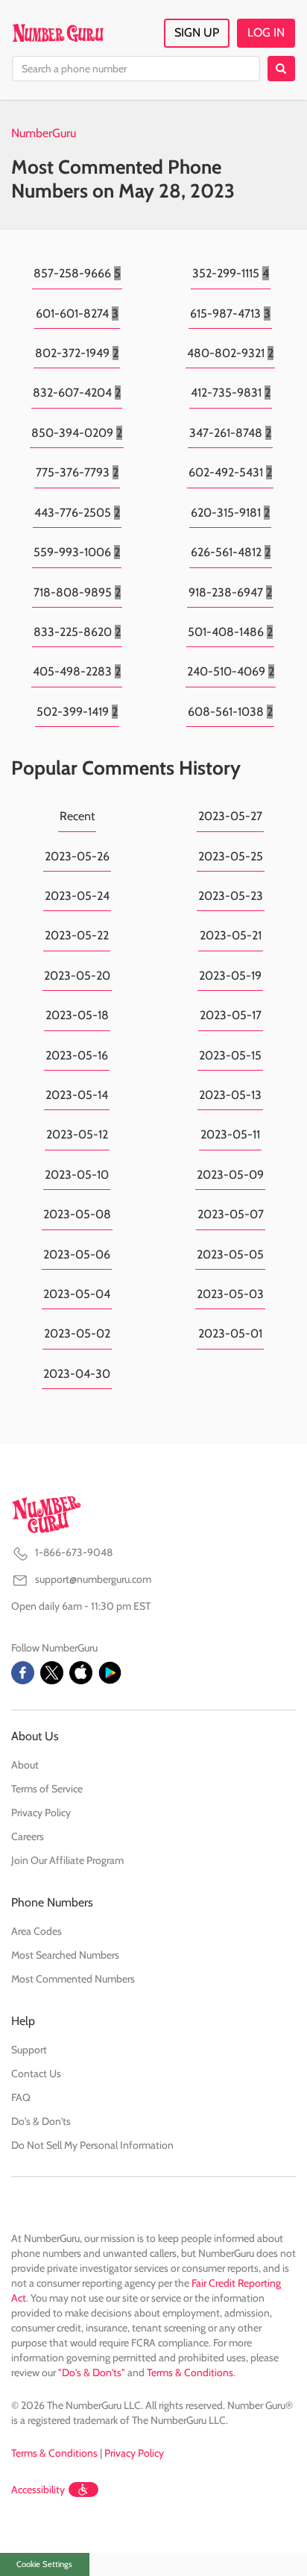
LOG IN (266, 32)
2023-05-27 (230, 816)
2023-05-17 (231, 1015)
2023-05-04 (77, 1294)
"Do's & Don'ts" (92, 2372)
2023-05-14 (77, 1095)
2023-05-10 (77, 1175)
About (25, 1765)
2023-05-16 (77, 1055)
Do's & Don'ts (41, 2121)
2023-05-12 (77, 1134)
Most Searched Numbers (65, 1955)
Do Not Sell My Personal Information (92, 2145)
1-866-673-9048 (74, 1552)
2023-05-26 (77, 856)
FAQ (21, 2097)
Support (29, 2050)
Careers (28, 1836)
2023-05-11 (230, 1134)
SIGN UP (197, 32)
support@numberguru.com (93, 1579)
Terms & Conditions (190, 2372)
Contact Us (36, 2073)
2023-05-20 (77, 976)
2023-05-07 (231, 1214)
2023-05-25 (231, 856)
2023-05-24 (77, 896)
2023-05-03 (230, 1294)
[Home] (58, 33)
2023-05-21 (231, 935)
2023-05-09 (230, 1175)
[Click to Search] (281, 69)
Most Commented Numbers (73, 1979)
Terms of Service (47, 1789)
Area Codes (37, 1931)
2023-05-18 (77, 1015)
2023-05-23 (231, 896)
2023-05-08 (77, 1214)
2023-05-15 (230, 1055)
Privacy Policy (41, 1813)
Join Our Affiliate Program (67, 1860)
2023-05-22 (77, 935)
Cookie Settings (44, 2564)
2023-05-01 (230, 1333)
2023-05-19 (230, 976)
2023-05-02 (77, 1333)
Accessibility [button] (38, 2490)
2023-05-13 (230, 1095)
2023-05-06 (77, 1254)
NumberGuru (44, 133)
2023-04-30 (77, 1374)
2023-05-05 (230, 1254)
